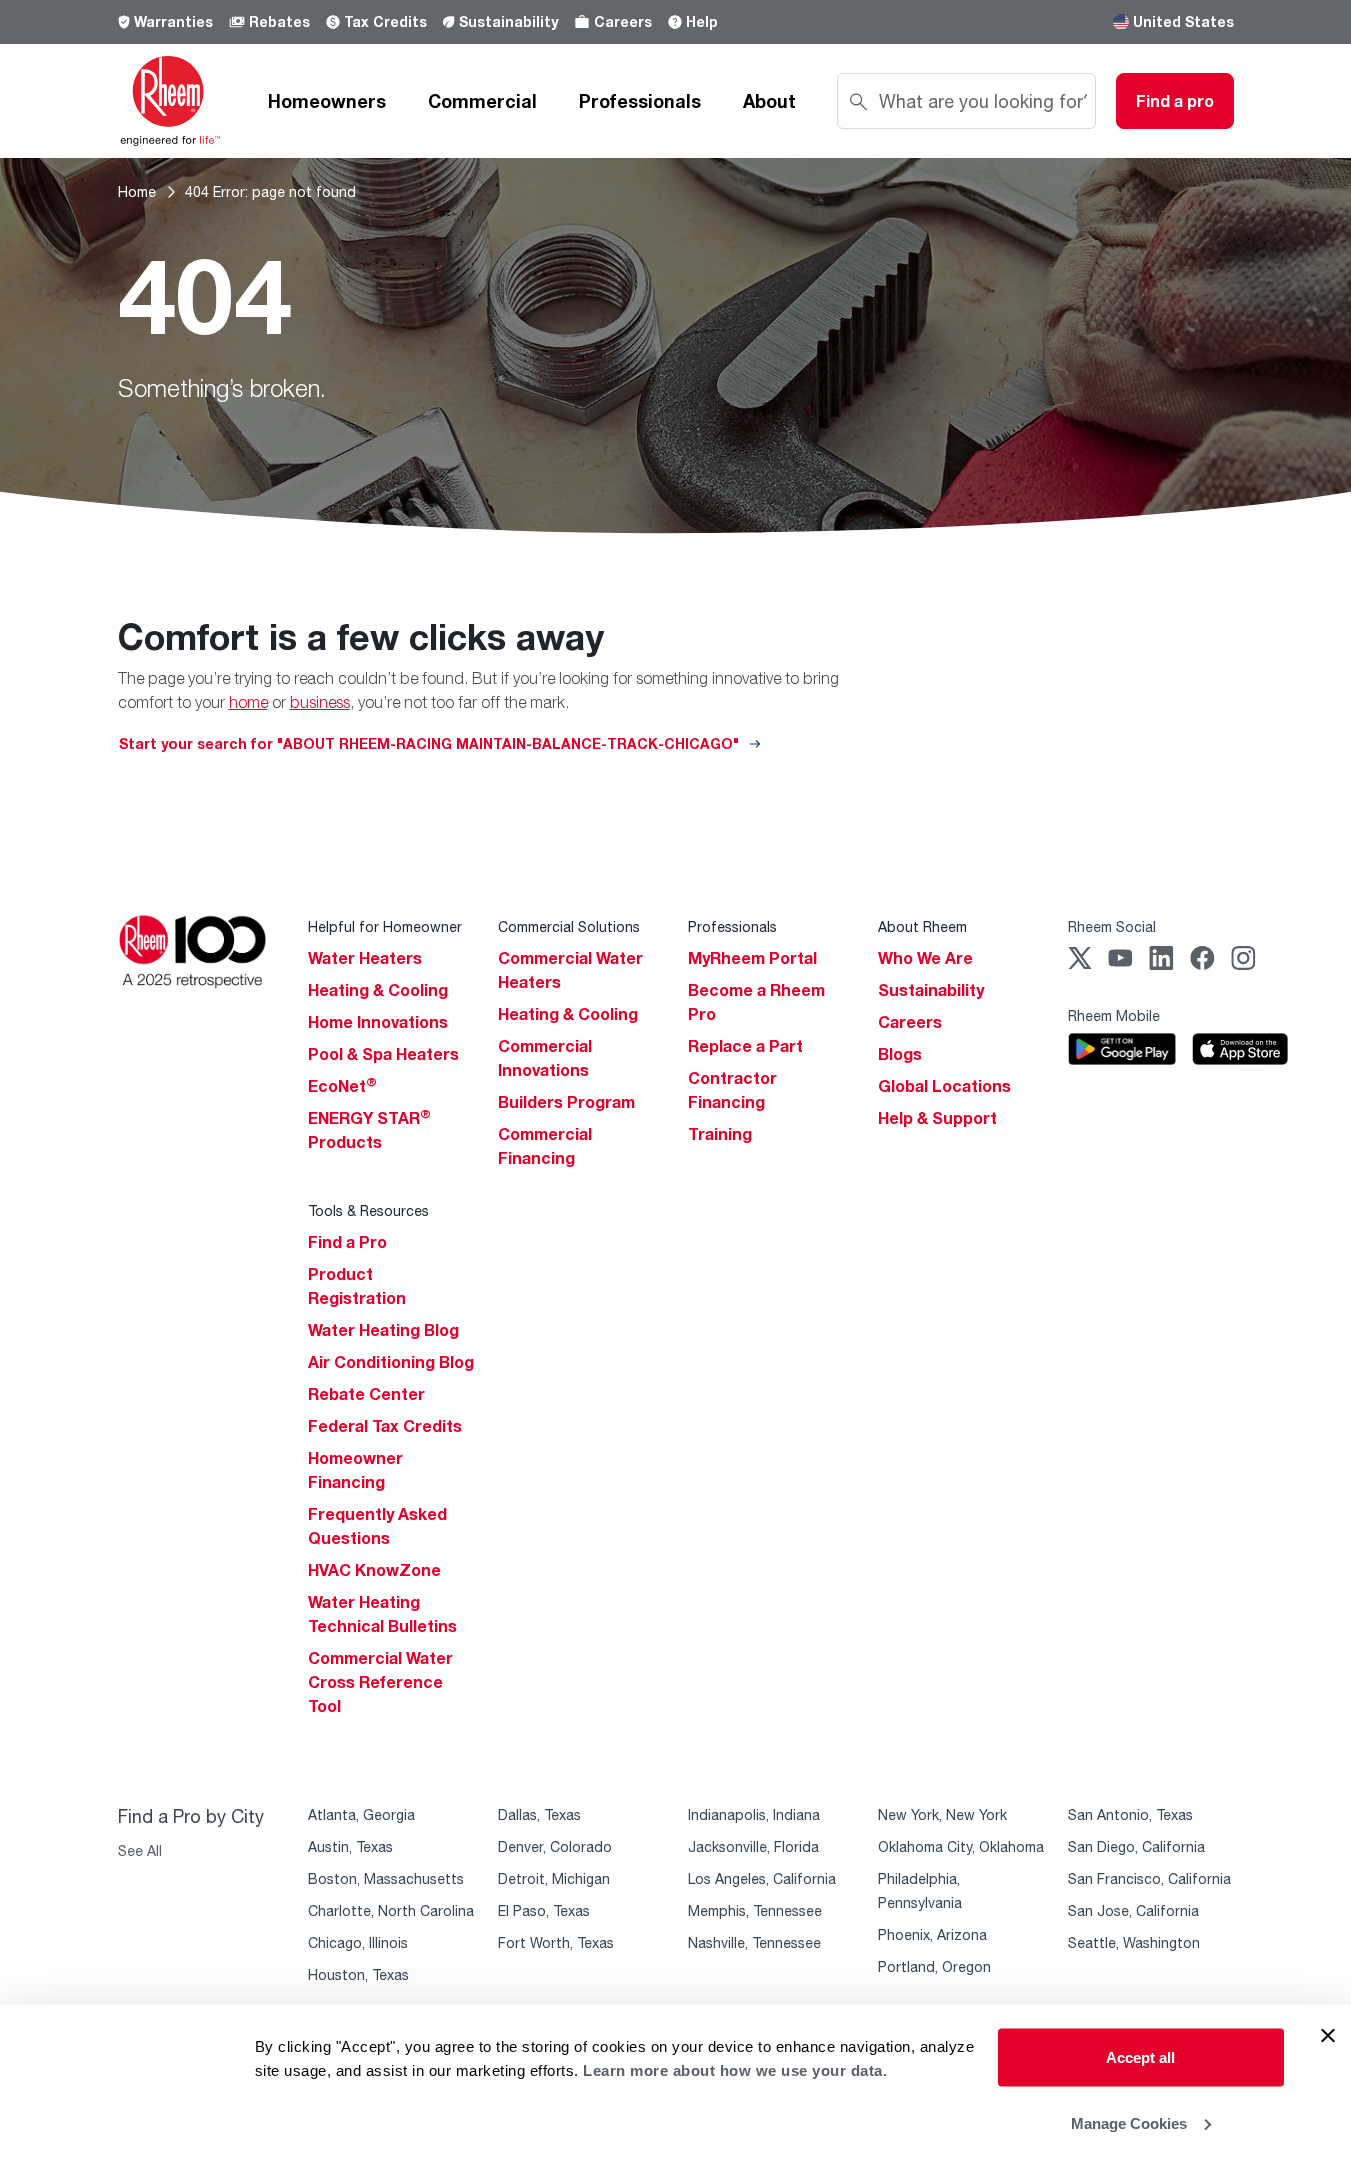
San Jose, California (1133, 1910)
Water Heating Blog (383, 1330)
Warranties (173, 21)
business (320, 702)
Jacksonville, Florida (753, 1846)
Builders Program (566, 1102)
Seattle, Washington (1134, 1942)
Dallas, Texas (539, 1814)
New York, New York (942, 1814)
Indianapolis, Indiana (754, 1814)
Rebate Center (366, 1394)
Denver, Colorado (555, 1846)
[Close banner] (1328, 2036)
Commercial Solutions (569, 926)
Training (720, 1134)
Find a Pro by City (191, 1816)
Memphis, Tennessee (755, 1910)
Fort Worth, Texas (556, 1942)
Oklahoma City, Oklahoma (961, 1846)
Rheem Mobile (1114, 1015)
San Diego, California (1136, 1846)
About (769, 101)
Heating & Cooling (378, 990)
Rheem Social (1112, 926)
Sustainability (508, 21)
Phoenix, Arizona (932, 1934)
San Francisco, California (1149, 1878)
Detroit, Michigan (554, 1878)
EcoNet (342, 1086)
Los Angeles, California (762, 1878)
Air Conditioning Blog (391, 1362)
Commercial (482, 101)
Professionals (640, 101)
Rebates (279, 21)
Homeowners (327, 101)
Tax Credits (385, 21)
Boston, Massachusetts (386, 1878)
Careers (623, 21)
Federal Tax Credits (385, 1426)
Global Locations (944, 1086)
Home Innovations (378, 1022)
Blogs (900, 1054)
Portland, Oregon (934, 1966)
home (248, 702)
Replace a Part (745, 1046)
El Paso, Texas (544, 1910)
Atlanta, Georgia (361, 1814)
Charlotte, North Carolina (391, 1910)
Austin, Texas (350, 1846)
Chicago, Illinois (358, 1942)
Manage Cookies (1129, 2122)
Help (702, 21)
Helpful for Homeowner (385, 926)
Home (137, 191)
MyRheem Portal (752, 958)
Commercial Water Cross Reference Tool (380, 1682)
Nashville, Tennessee (754, 1942)
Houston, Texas (358, 1974)
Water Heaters (365, 958)
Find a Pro (347, 1242)
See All (140, 1850)
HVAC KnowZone (374, 1570)
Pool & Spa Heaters (383, 1054)
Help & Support (937, 1118)
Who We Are (925, 958)
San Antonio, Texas (1130, 1814)
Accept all (1140, 2057)
